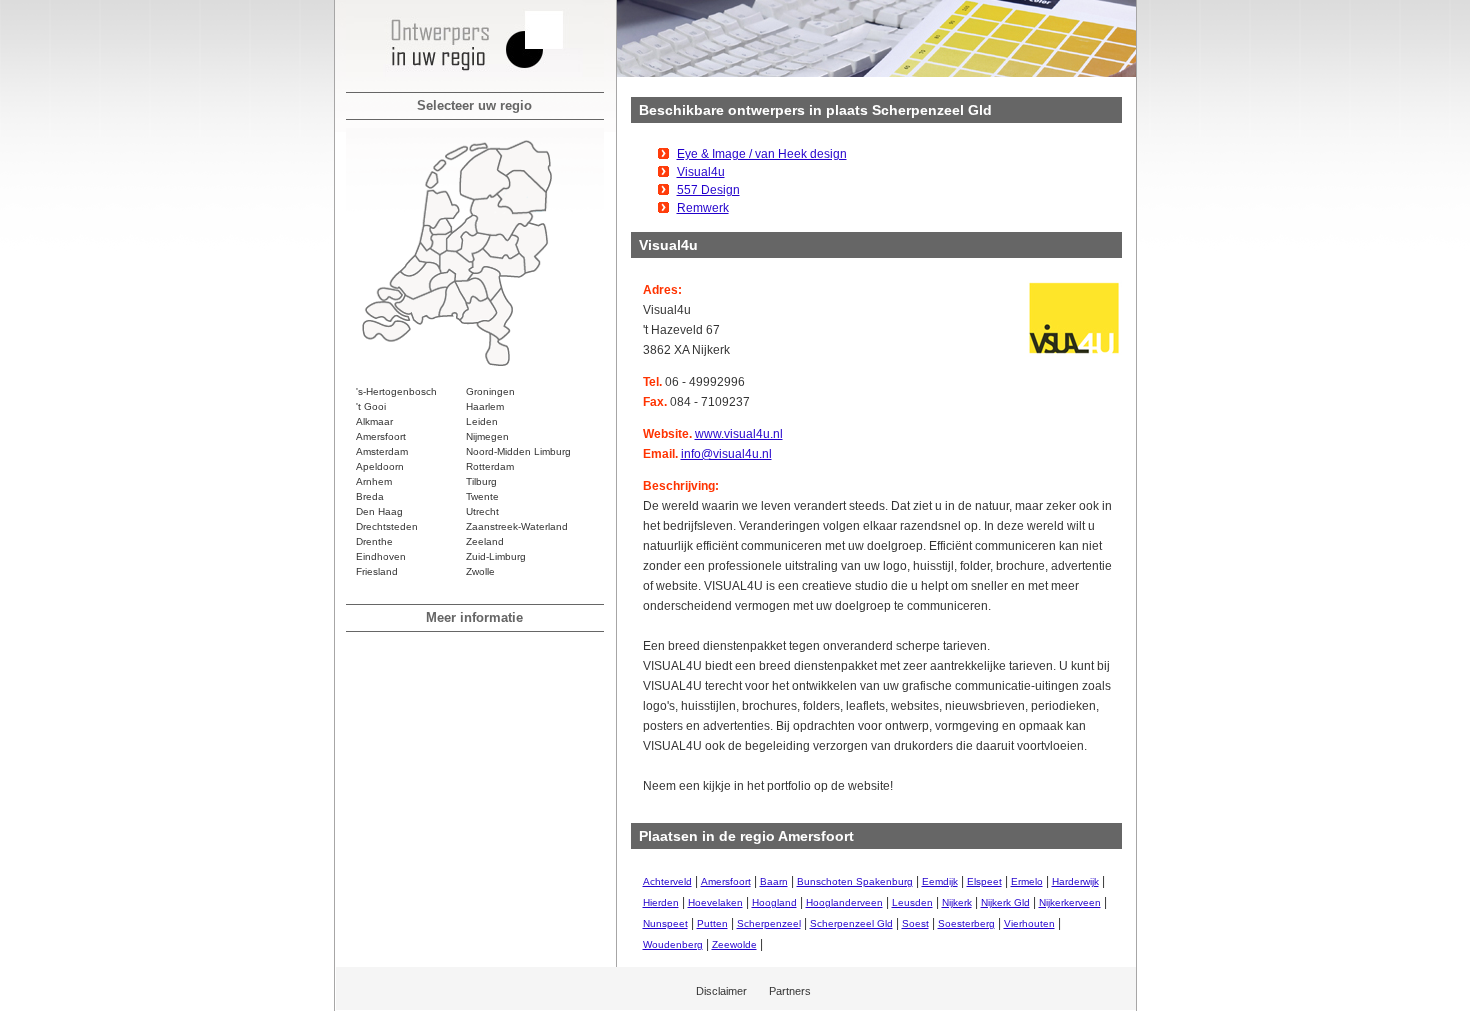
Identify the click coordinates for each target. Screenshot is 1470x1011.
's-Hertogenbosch (396, 391)
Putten (712, 923)
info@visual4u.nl (726, 454)
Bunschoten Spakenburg (855, 881)
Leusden (912, 902)
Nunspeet (665, 923)
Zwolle (480, 571)
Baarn (774, 881)
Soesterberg (966, 923)
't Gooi (371, 406)
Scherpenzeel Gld (851, 923)
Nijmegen (487, 436)
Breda (370, 496)
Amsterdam (382, 451)
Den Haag (379, 511)
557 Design (708, 190)
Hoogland (774, 902)
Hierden (661, 902)
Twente (482, 496)
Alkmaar (374, 421)
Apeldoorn (380, 466)
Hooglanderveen (844, 902)
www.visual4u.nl (739, 434)
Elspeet (984, 881)
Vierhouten (1029, 923)
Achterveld (667, 881)
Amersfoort (381, 436)
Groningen (490, 391)
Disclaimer (721, 991)
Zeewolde (734, 944)
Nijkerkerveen (1070, 902)
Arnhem (374, 481)
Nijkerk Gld (1005, 902)
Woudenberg (673, 944)
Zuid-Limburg (496, 556)
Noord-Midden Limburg (518, 451)
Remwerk (703, 208)
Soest (915, 923)
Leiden (482, 421)
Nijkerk (957, 902)
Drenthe (374, 541)
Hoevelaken (715, 902)
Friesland (377, 571)
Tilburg (481, 481)
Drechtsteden (387, 526)
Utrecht (482, 511)
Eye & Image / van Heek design (762, 154)
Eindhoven (381, 556)
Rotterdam (490, 466)
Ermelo (1027, 881)
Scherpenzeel (769, 923)
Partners (790, 991)
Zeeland (485, 541)
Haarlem (485, 406)
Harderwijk (1075, 881)
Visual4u (701, 172)
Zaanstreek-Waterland (517, 526)
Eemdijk (940, 881)
